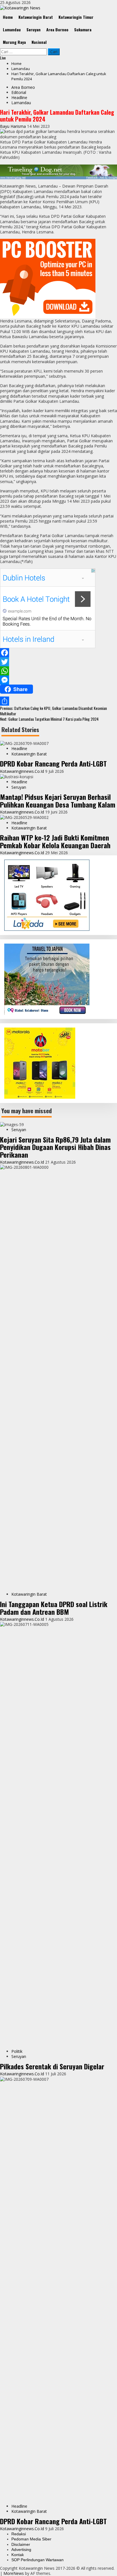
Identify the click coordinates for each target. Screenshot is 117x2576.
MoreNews (14, 2573)
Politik (17, 2051)
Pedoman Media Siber (31, 2539)
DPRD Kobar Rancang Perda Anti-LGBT (53, 763)
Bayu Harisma (13, 126)
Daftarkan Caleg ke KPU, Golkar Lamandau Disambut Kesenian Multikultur (53, 711)
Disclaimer (21, 2544)
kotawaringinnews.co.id (23, 771)
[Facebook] (58, 653)
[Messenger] (58, 680)
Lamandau (12, 29)
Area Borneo (57, 29)
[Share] (58, 701)
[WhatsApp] (58, 671)
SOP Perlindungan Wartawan (37, 2560)
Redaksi (19, 2534)
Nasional (39, 42)
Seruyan (34, 29)
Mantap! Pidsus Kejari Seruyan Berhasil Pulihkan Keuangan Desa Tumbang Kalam (58, 800)
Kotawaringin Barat (36, 17)
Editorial (19, 92)
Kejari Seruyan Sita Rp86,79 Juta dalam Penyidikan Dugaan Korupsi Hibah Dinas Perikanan (55, 1147)
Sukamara (83, 29)
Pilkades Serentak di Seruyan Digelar (52, 2066)
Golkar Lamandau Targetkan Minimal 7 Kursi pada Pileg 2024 (49, 719)
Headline (19, 97)
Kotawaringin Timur (76, 17)
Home (8, 17)
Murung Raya (14, 42)
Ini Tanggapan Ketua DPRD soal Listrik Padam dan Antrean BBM (54, 1608)
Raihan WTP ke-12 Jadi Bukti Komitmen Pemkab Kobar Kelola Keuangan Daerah (55, 841)
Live (3, 58)
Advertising (21, 2550)
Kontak (18, 2555)
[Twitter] (58, 662)
